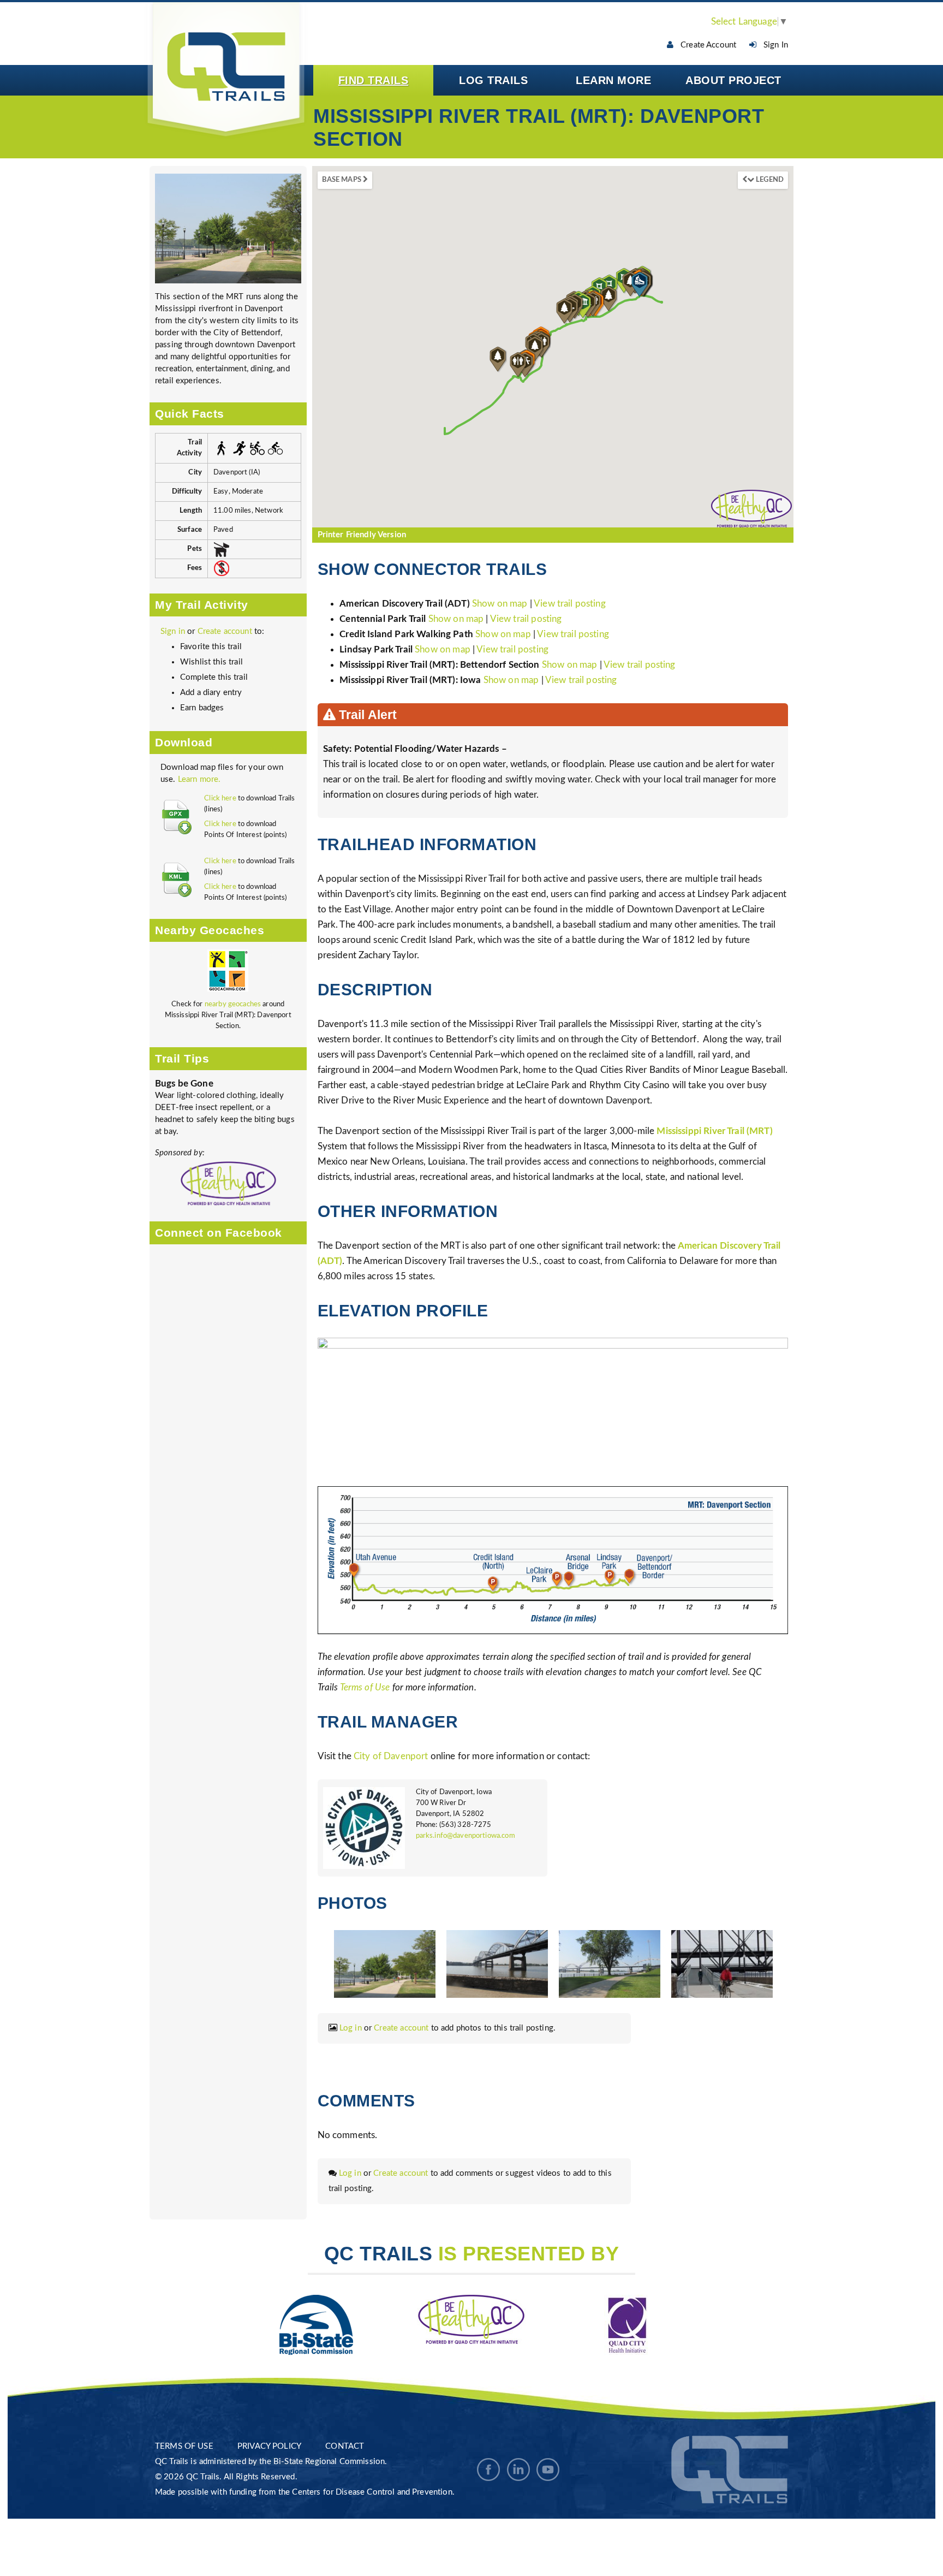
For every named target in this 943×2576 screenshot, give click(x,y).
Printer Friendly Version (362, 535)
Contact (345, 2446)
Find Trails (374, 80)
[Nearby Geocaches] (228, 974)
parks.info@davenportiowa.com (465, 1836)
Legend (769, 180)
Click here (220, 799)
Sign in (173, 631)
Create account (225, 631)
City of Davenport (391, 1756)
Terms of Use (365, 1687)
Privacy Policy (269, 2446)
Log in (351, 2028)
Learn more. (199, 779)
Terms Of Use (184, 2446)
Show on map (501, 604)
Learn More (613, 80)
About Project (733, 80)
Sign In (772, 45)
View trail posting (570, 604)
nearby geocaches (233, 1004)
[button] (535, 349)
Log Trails (493, 80)
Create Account (705, 45)
